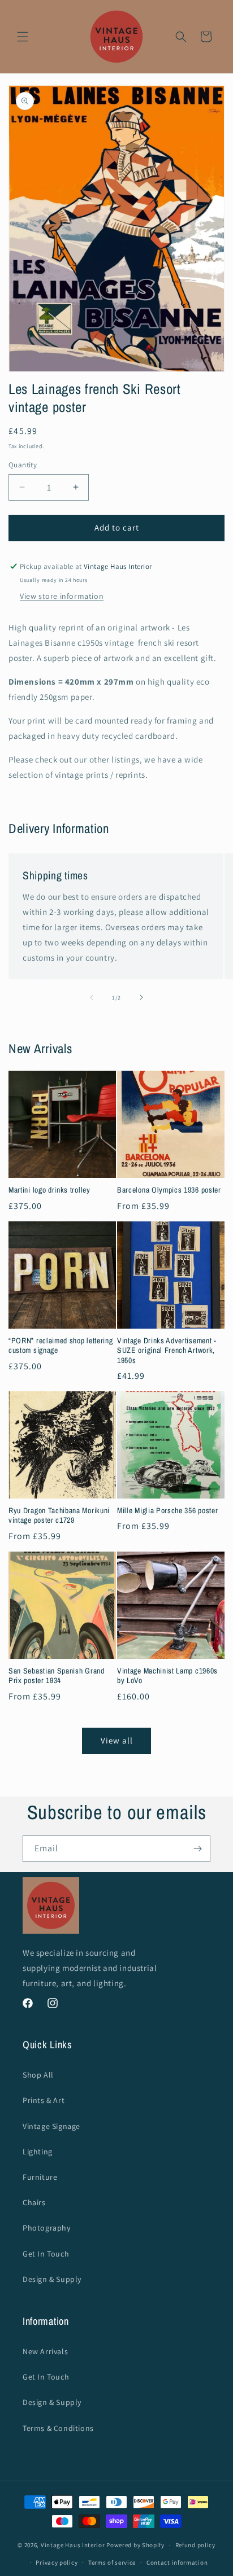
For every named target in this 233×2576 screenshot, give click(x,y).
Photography (47, 2228)
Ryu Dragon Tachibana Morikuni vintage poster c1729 (59, 1515)
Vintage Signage (51, 2126)
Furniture (40, 2177)
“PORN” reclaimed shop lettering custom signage (61, 1346)
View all (117, 1740)
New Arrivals (45, 2351)
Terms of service (112, 2562)
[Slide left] (92, 997)
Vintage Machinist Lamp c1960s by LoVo (167, 1676)
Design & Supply (52, 2279)
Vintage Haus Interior (73, 2545)
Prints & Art (44, 2100)
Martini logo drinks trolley (49, 1190)
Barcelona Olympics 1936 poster (169, 1190)
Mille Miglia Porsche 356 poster (167, 1511)
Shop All (38, 2075)
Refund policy (195, 2545)
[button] (23, 37)
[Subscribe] (197, 1849)
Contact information (177, 2562)
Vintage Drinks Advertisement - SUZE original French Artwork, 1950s (167, 1351)
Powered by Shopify (135, 2545)
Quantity (23, 465)
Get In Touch (46, 2254)
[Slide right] (141, 997)
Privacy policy (57, 2562)
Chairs (34, 2202)
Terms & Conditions (58, 2428)
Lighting (38, 2152)
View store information (62, 596)
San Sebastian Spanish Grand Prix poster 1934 (57, 1676)
